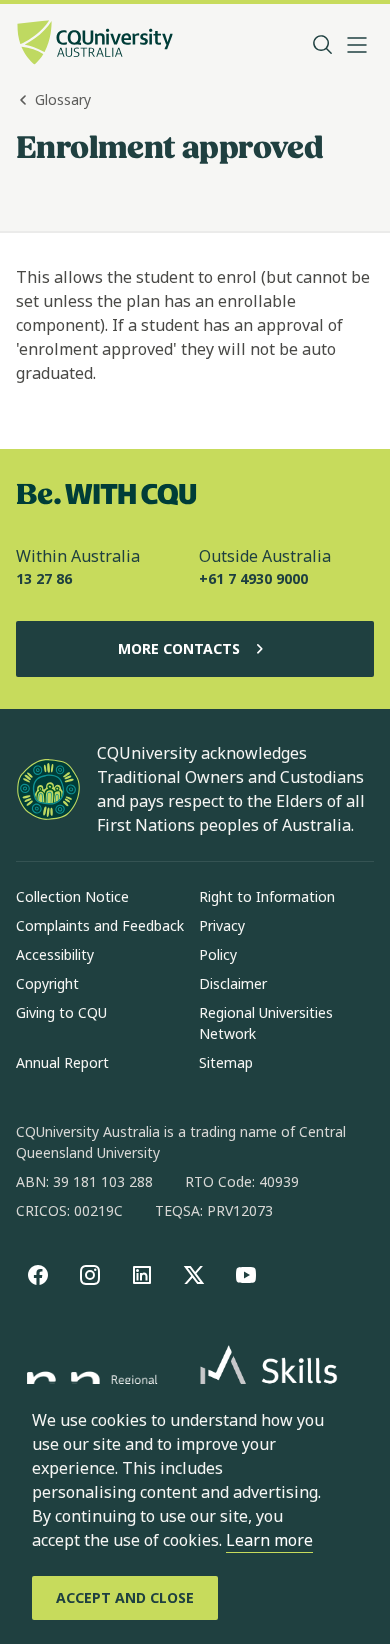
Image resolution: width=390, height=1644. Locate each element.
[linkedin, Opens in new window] (142, 1275)
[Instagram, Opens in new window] (90, 1275)
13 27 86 (44, 578)
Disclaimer (233, 983)
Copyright (47, 983)
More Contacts (179, 648)
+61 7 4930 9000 (253, 578)
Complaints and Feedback (100, 925)
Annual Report (62, 1062)
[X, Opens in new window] (194, 1275)
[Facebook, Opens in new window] (38, 1275)
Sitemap (226, 1062)
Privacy (222, 925)
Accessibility (55, 954)
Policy (218, 954)
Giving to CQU (61, 1012)
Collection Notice (72, 896)
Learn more (269, 1540)
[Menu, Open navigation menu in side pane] (357, 45)
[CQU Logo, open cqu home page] (95, 44)
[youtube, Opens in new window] (246, 1275)
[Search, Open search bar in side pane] (323, 45)
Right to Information (267, 896)
